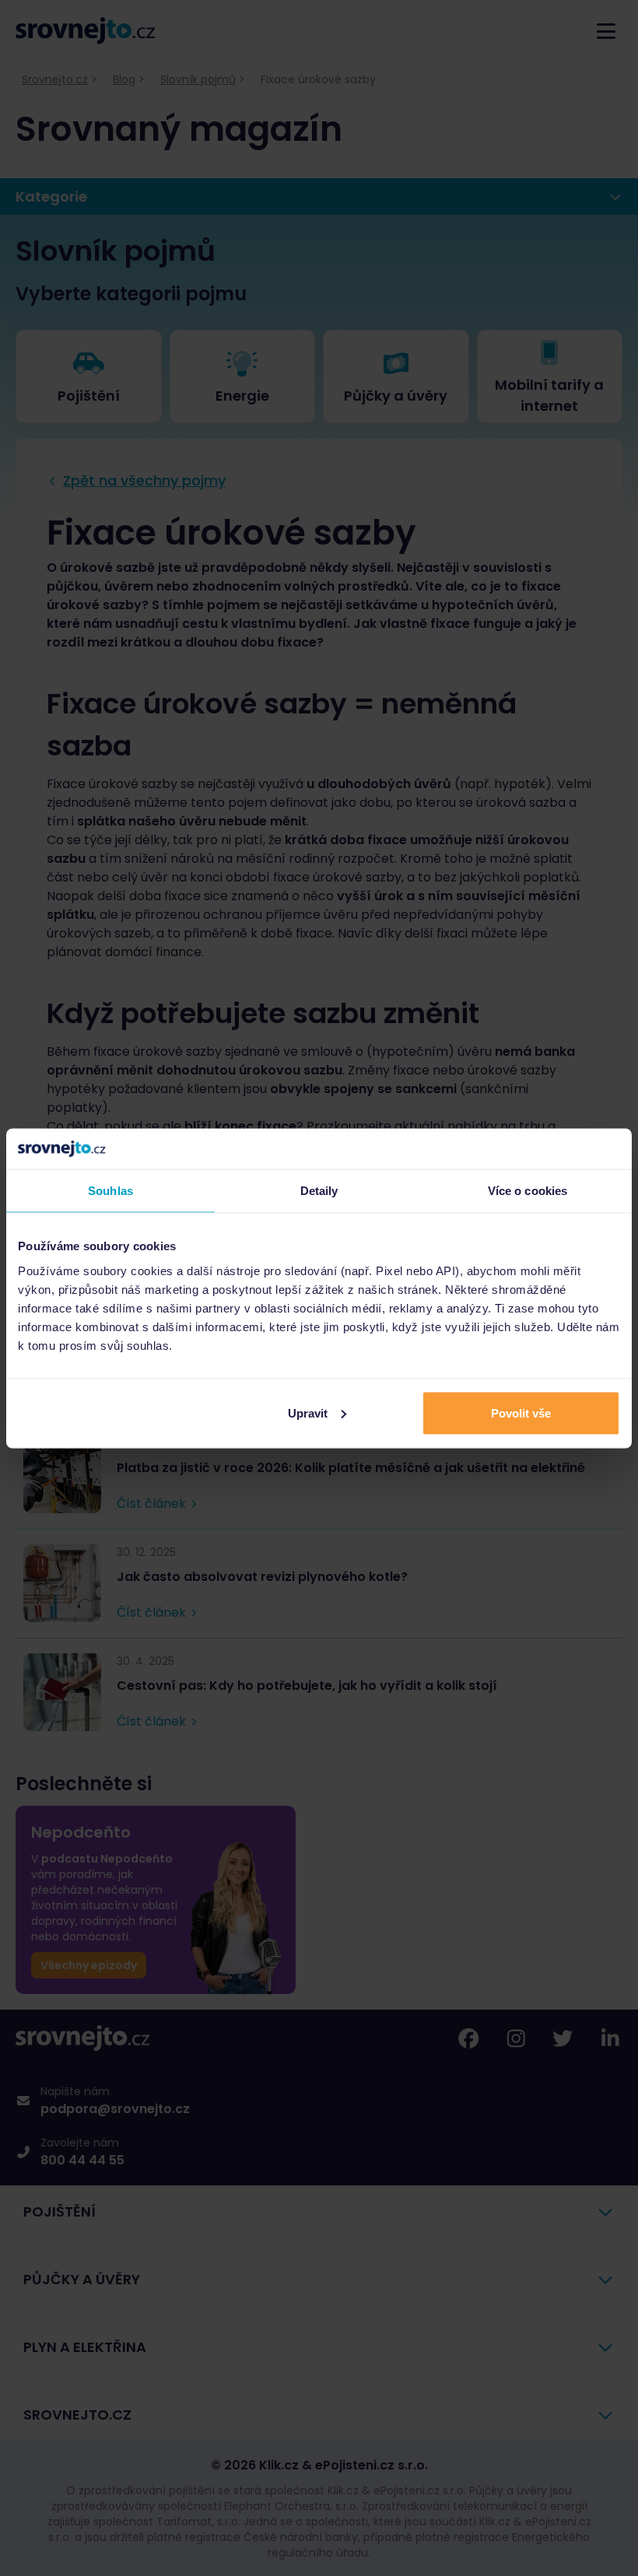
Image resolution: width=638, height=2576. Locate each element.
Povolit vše (521, 1412)
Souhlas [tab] (110, 1191)
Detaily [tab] (319, 1191)
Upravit (308, 1412)
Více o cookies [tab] (528, 1191)
